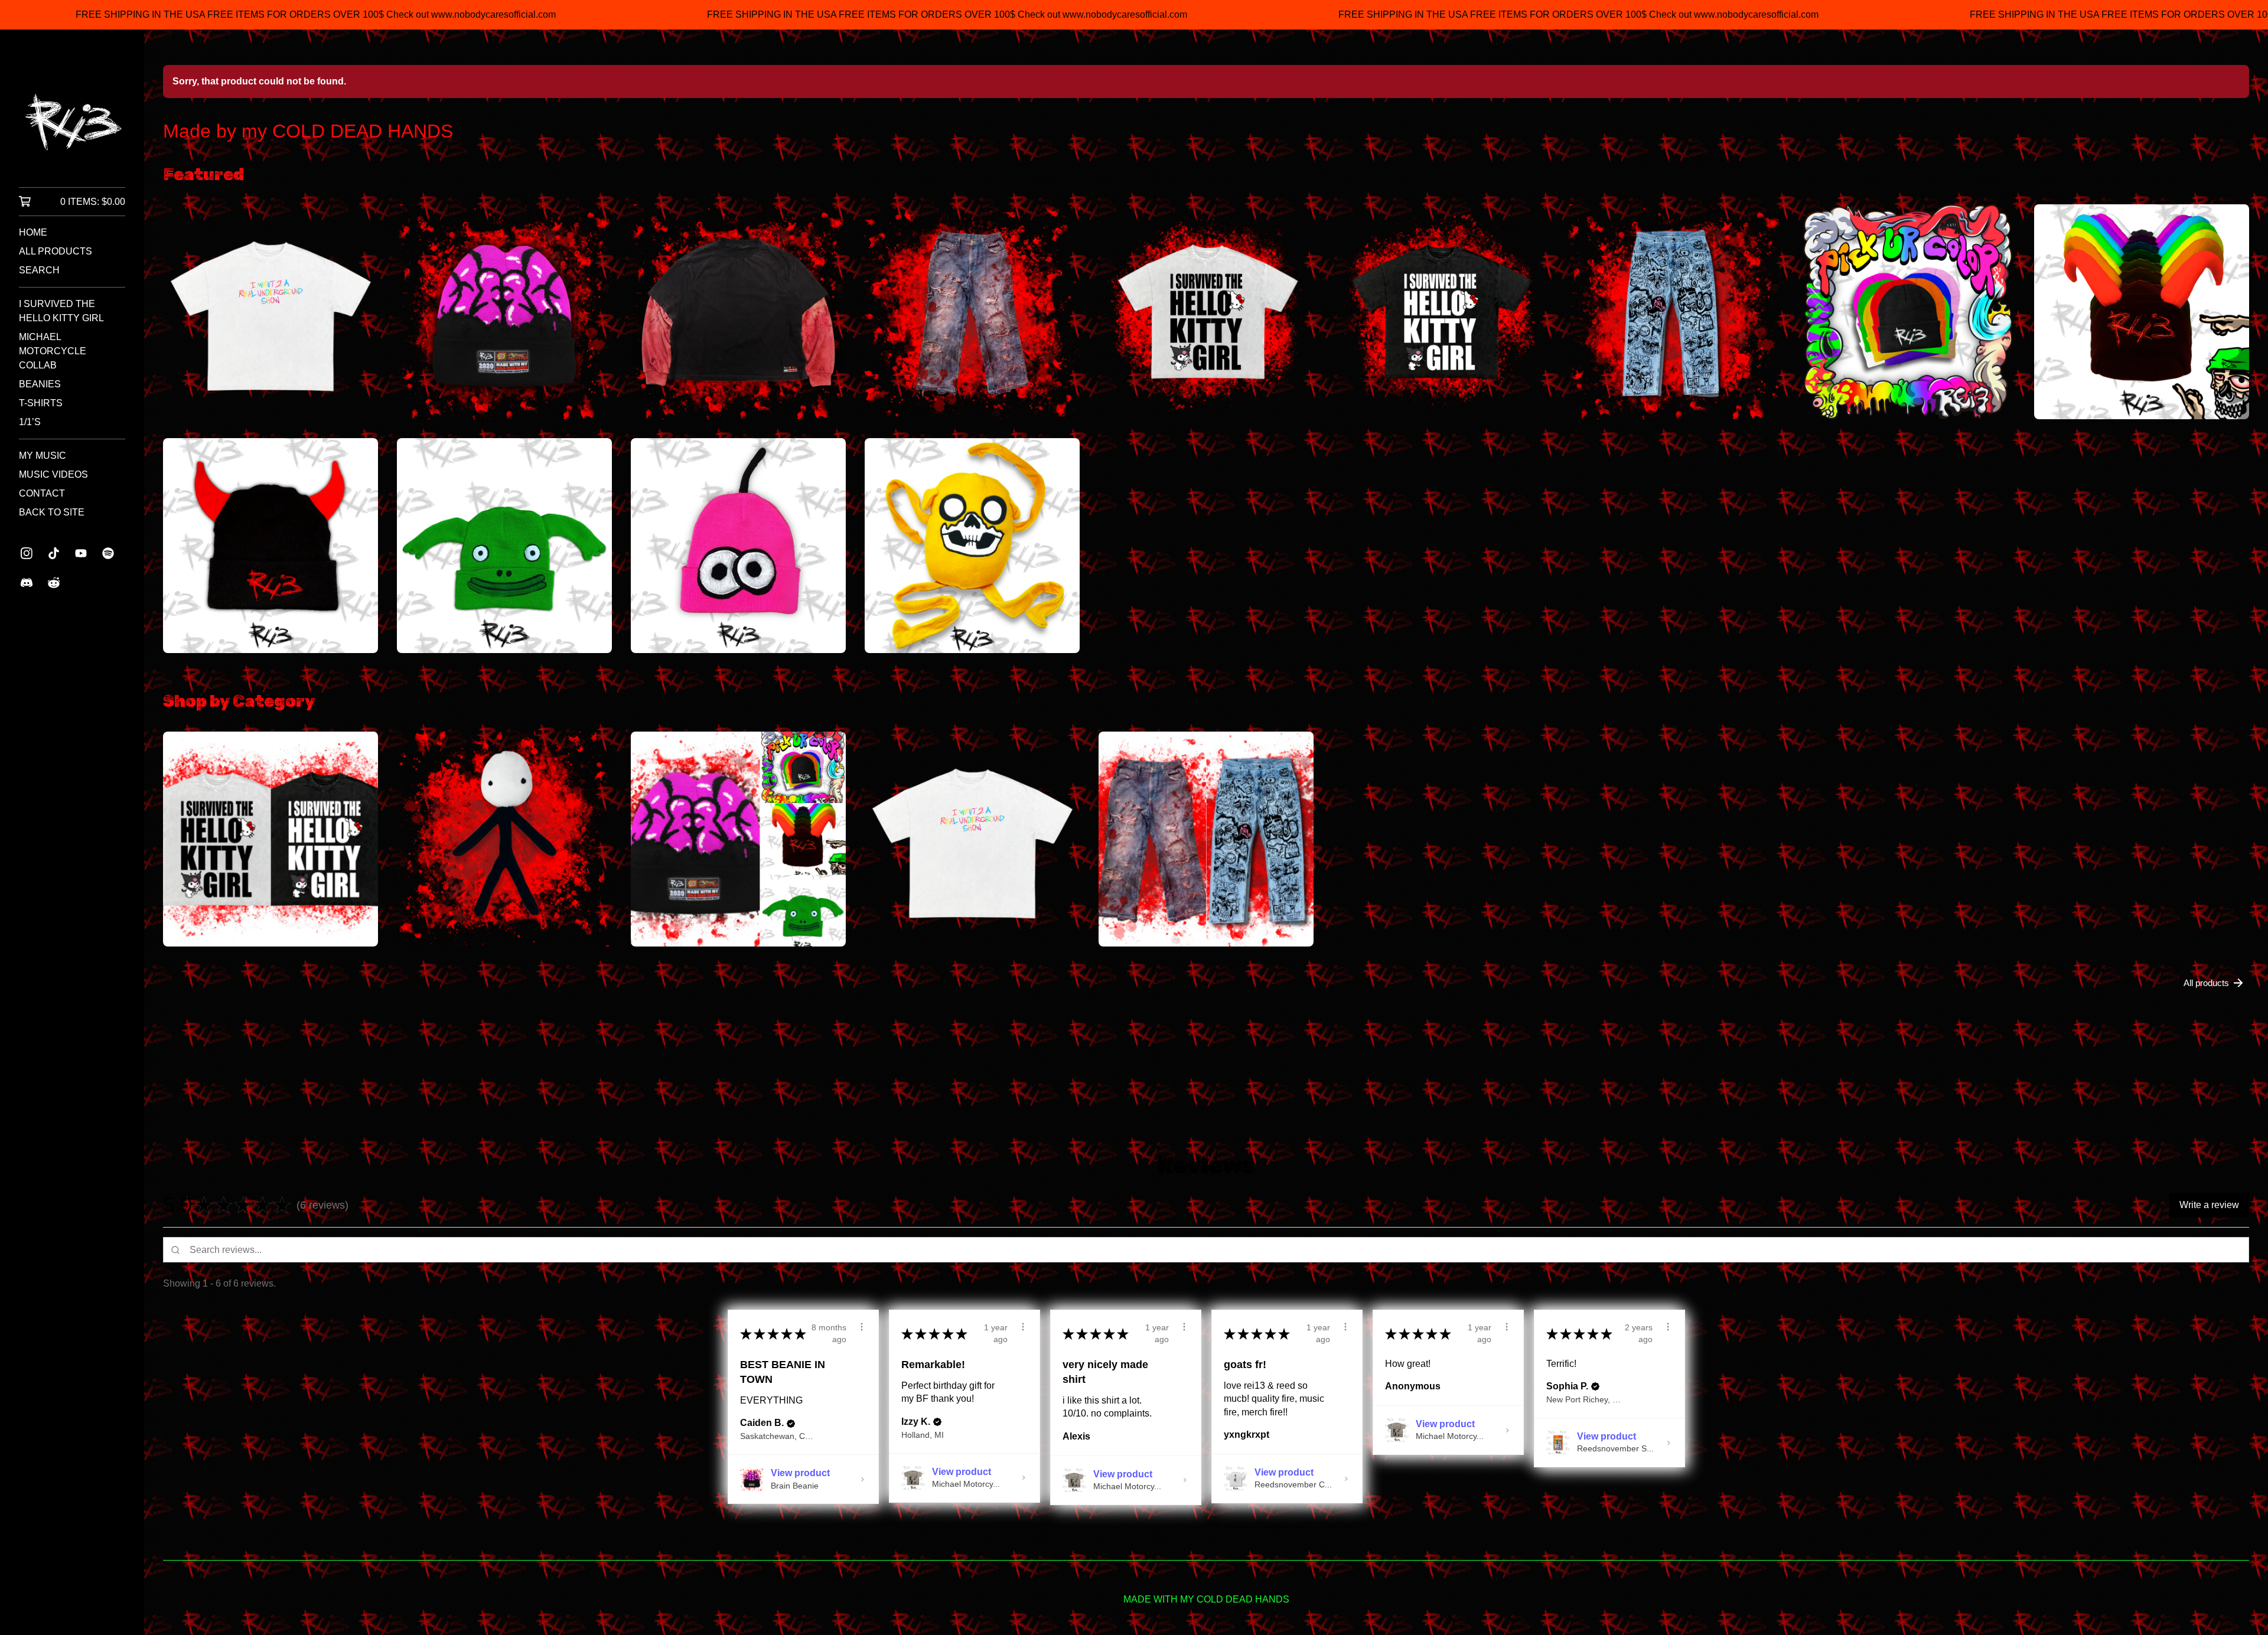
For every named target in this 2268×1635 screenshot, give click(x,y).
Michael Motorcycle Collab (53, 351)
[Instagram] (27, 553)
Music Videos (53, 474)
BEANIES (40, 384)
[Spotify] (108, 553)
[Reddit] (54, 583)
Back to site (52, 512)
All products (56, 251)
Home (33, 232)
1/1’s (30, 422)
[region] (1134, 15)
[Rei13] (72, 117)
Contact (42, 493)
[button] (359, 1205)
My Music (43, 456)
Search (39, 270)
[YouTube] (81, 553)
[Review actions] (862, 1327)
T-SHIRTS (41, 403)
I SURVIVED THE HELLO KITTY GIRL (61, 311)
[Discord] (27, 583)
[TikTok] (54, 553)
